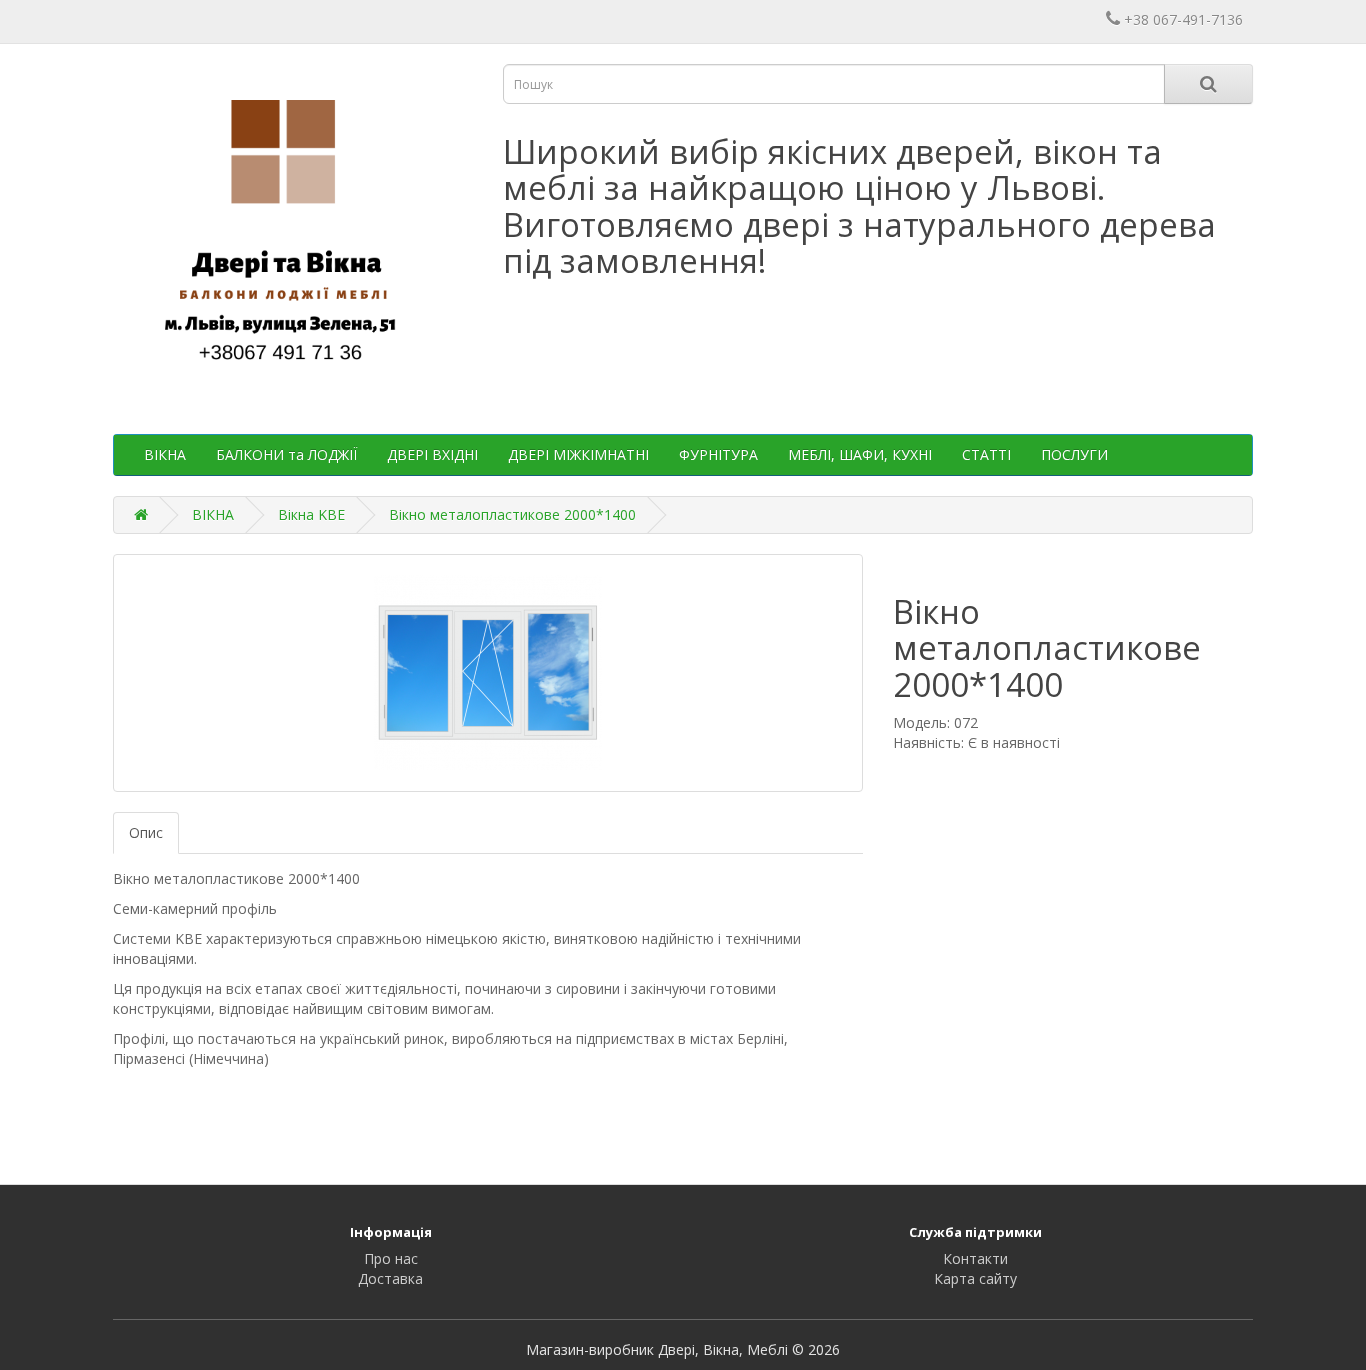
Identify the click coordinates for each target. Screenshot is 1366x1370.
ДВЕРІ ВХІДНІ (432, 454)
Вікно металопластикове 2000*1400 (512, 514)
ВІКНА (165, 454)
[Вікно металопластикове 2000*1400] (488, 673)
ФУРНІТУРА (718, 454)
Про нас (391, 1258)
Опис (146, 832)
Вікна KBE (311, 514)
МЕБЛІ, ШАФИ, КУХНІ (860, 454)
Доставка (390, 1278)
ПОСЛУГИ (1074, 454)
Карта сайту (975, 1278)
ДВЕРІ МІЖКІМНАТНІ (578, 454)
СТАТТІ (986, 454)
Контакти (975, 1258)
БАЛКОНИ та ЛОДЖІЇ (286, 454)
